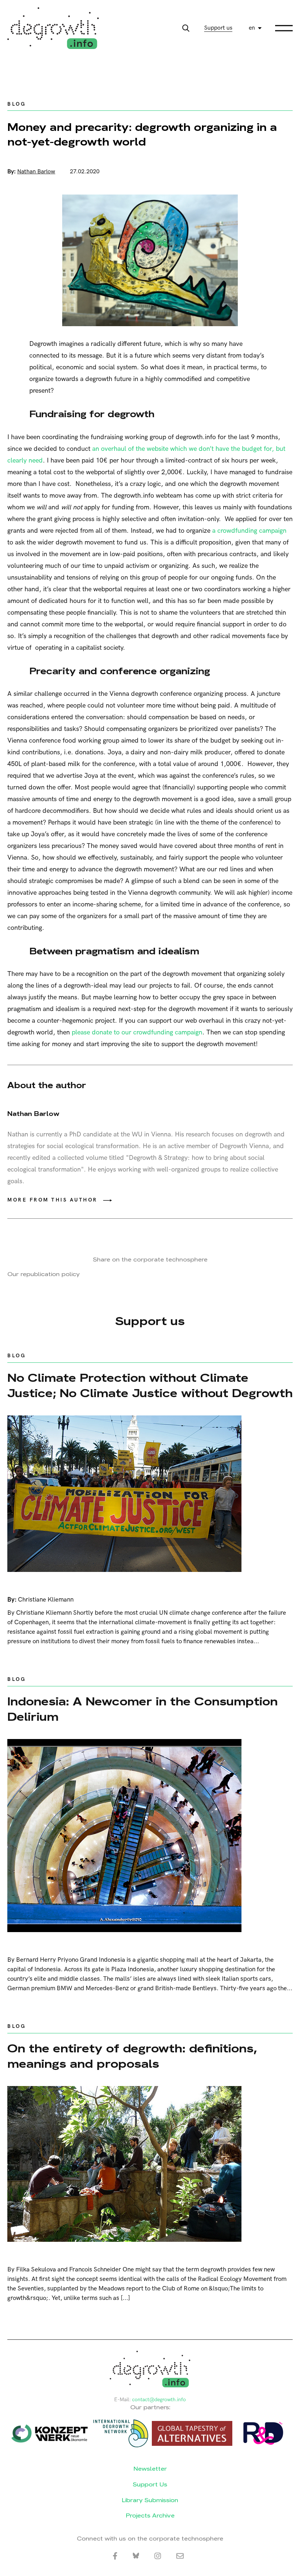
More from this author (52, 1200)
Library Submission (150, 2500)
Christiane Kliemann (46, 1600)
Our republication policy (44, 1274)
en (252, 28)
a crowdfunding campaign (249, 531)
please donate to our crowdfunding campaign (137, 1032)
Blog (16, 104)
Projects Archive (150, 2515)
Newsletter (150, 2469)
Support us (218, 28)
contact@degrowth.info (159, 2400)
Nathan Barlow (36, 172)
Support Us (150, 2484)
